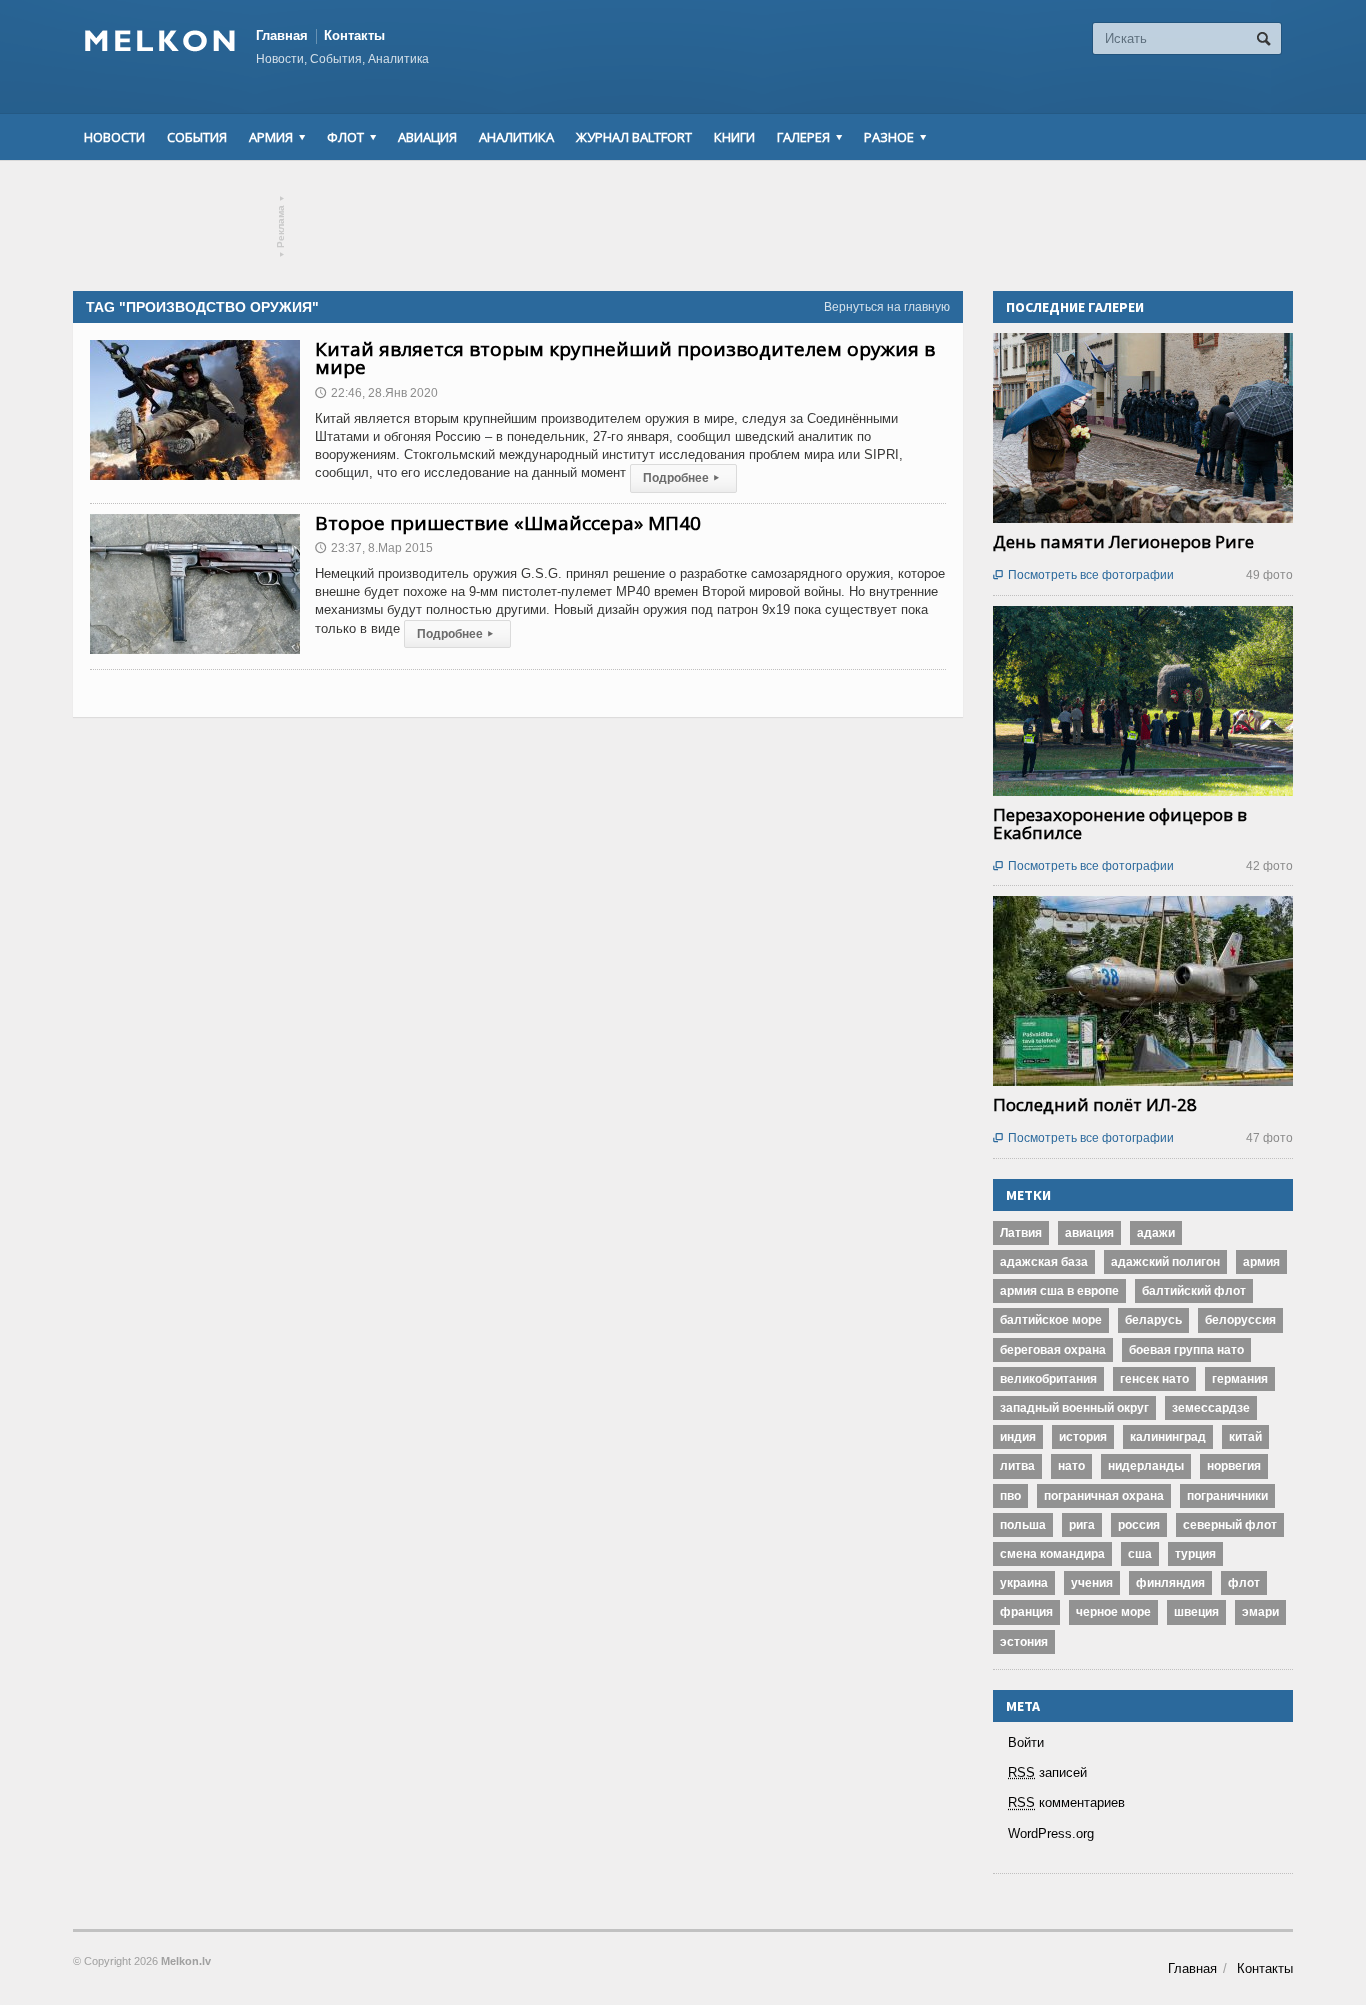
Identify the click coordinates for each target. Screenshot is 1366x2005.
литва (1017, 1466)
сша (1140, 1554)
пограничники (1227, 1496)
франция (1026, 1612)
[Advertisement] (683, 226)
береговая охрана (1053, 1350)
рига (1082, 1525)
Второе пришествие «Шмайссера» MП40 (508, 523)
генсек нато (1154, 1379)
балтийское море (1051, 1320)
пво (1010, 1496)
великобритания (1048, 1379)
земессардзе (1211, 1408)
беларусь (1153, 1320)
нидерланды (1146, 1466)
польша (1023, 1525)
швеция (1196, 1612)
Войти (1026, 1742)
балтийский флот (1194, 1291)
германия (1240, 1379)
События (197, 137)
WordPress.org (1051, 1833)
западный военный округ (1074, 1408)
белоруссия (1240, 1320)
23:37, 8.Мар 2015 (374, 548)
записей (1047, 1772)
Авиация (427, 137)
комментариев (1066, 1802)
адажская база (1044, 1262)
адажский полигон (1165, 1262)
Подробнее (681, 478)
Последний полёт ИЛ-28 (1095, 1104)
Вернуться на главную (887, 307)
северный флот (1230, 1525)
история (1083, 1437)
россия (1139, 1525)
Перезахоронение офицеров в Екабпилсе (1120, 823)
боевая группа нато (1186, 1350)
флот (1244, 1583)
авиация (1089, 1233)
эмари (1260, 1612)
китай (1245, 1437)
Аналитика (516, 137)
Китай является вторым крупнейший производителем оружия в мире (625, 358)
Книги (734, 137)
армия (1261, 1262)
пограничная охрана (1104, 1496)
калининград (1168, 1437)
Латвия (1021, 1233)
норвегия (1234, 1466)
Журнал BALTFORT (634, 137)
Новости (114, 137)
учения (1092, 1583)
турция (1195, 1554)
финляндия (1170, 1583)
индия (1018, 1437)
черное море (1113, 1612)
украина (1024, 1583)
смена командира (1052, 1554)
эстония (1024, 1642)
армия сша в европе (1059, 1291)
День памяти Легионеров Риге (1123, 541)
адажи (1156, 1233)
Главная (282, 35)
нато (1071, 1466)
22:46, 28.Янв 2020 (376, 393)
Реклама (281, 226)
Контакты (354, 35)
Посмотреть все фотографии (1083, 575)
